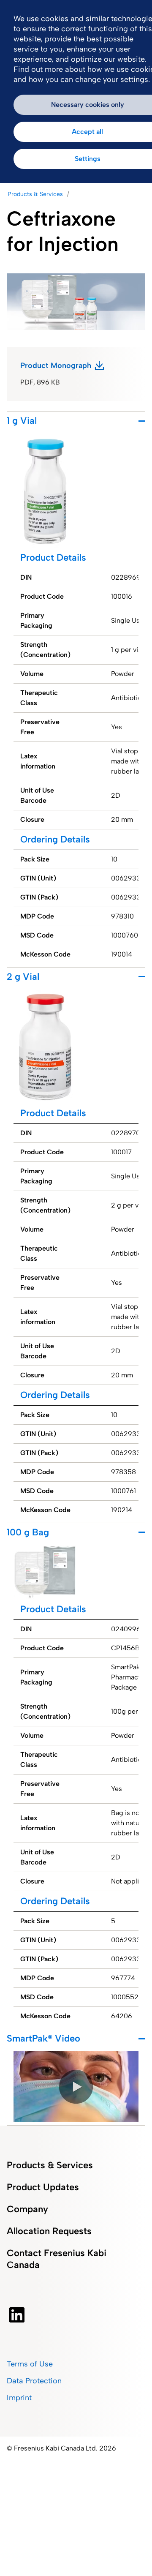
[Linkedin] (17, 2315)
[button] (76, 2087)
